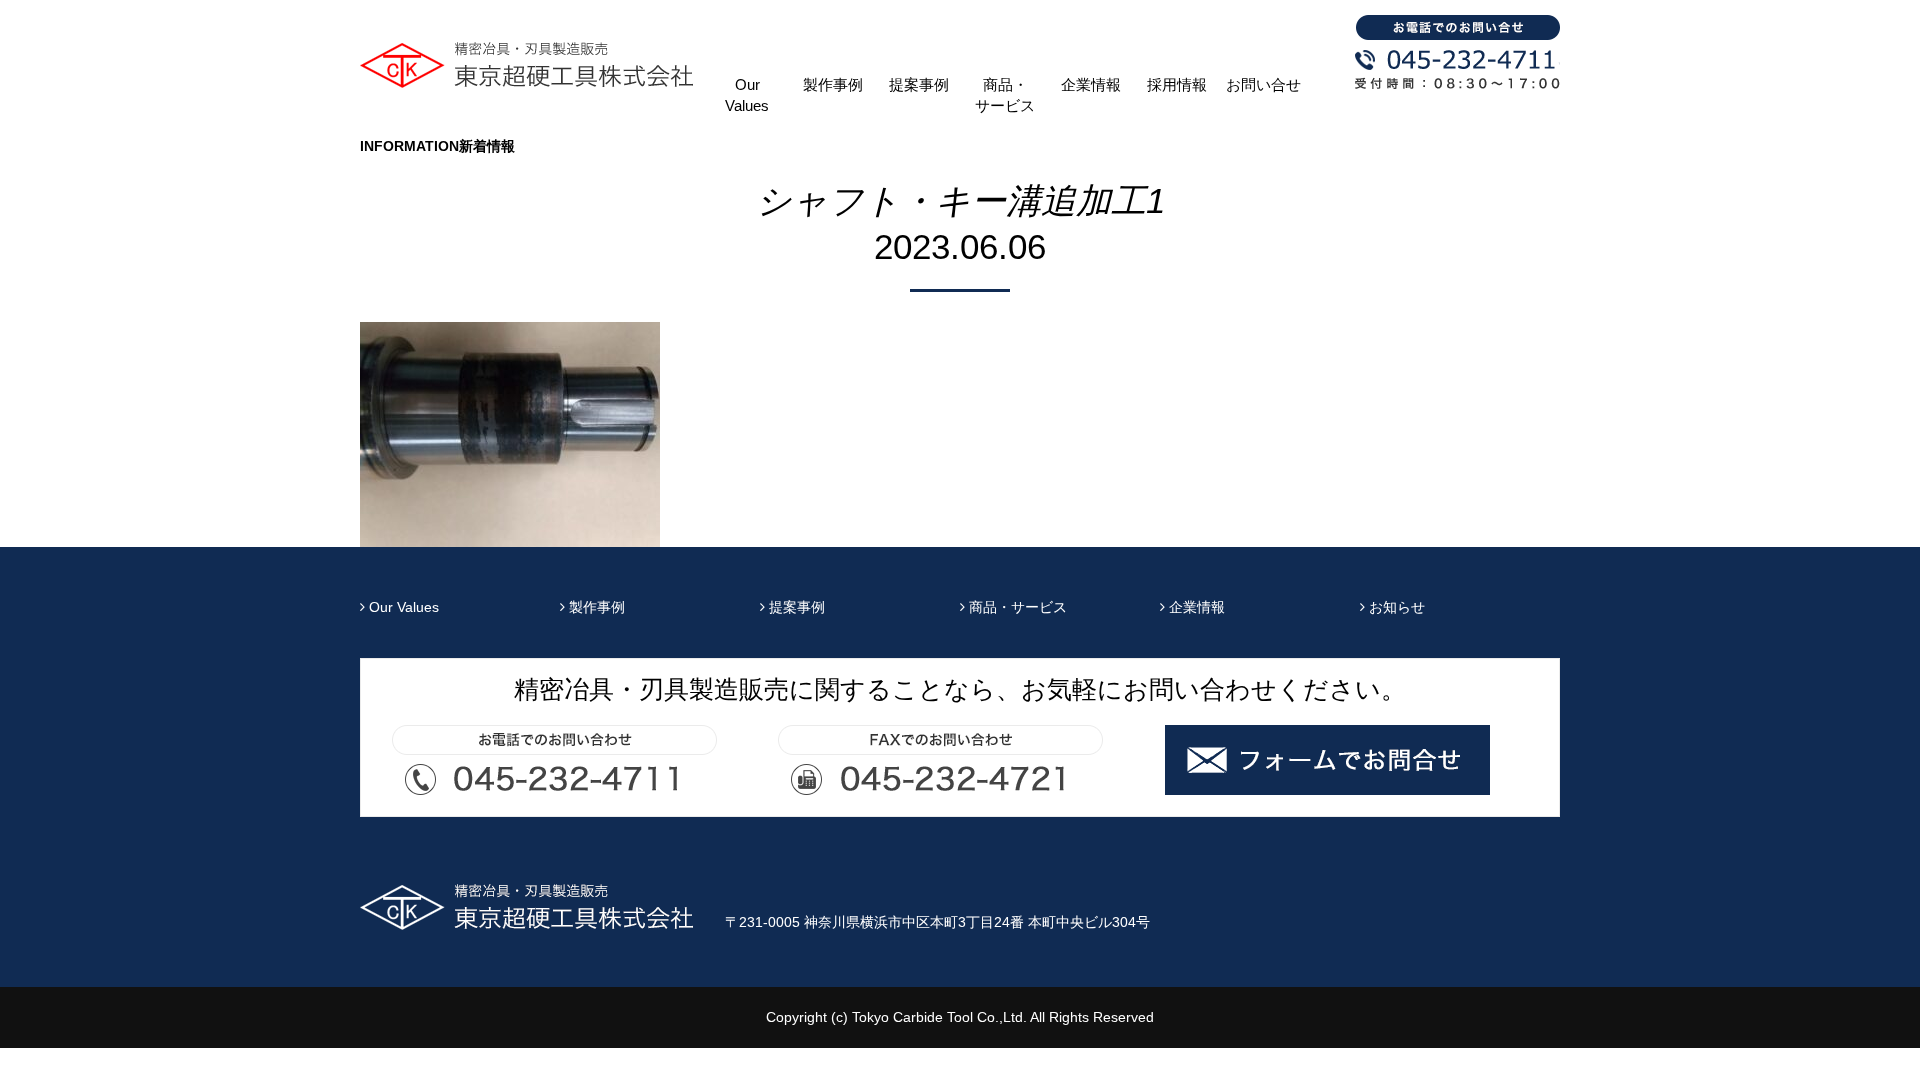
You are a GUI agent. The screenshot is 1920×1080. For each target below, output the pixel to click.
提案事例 (919, 85)
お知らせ (1395, 607)
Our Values (747, 95)
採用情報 (1177, 85)
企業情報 (1091, 85)
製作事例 (833, 85)
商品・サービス (1005, 95)
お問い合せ (1263, 85)
